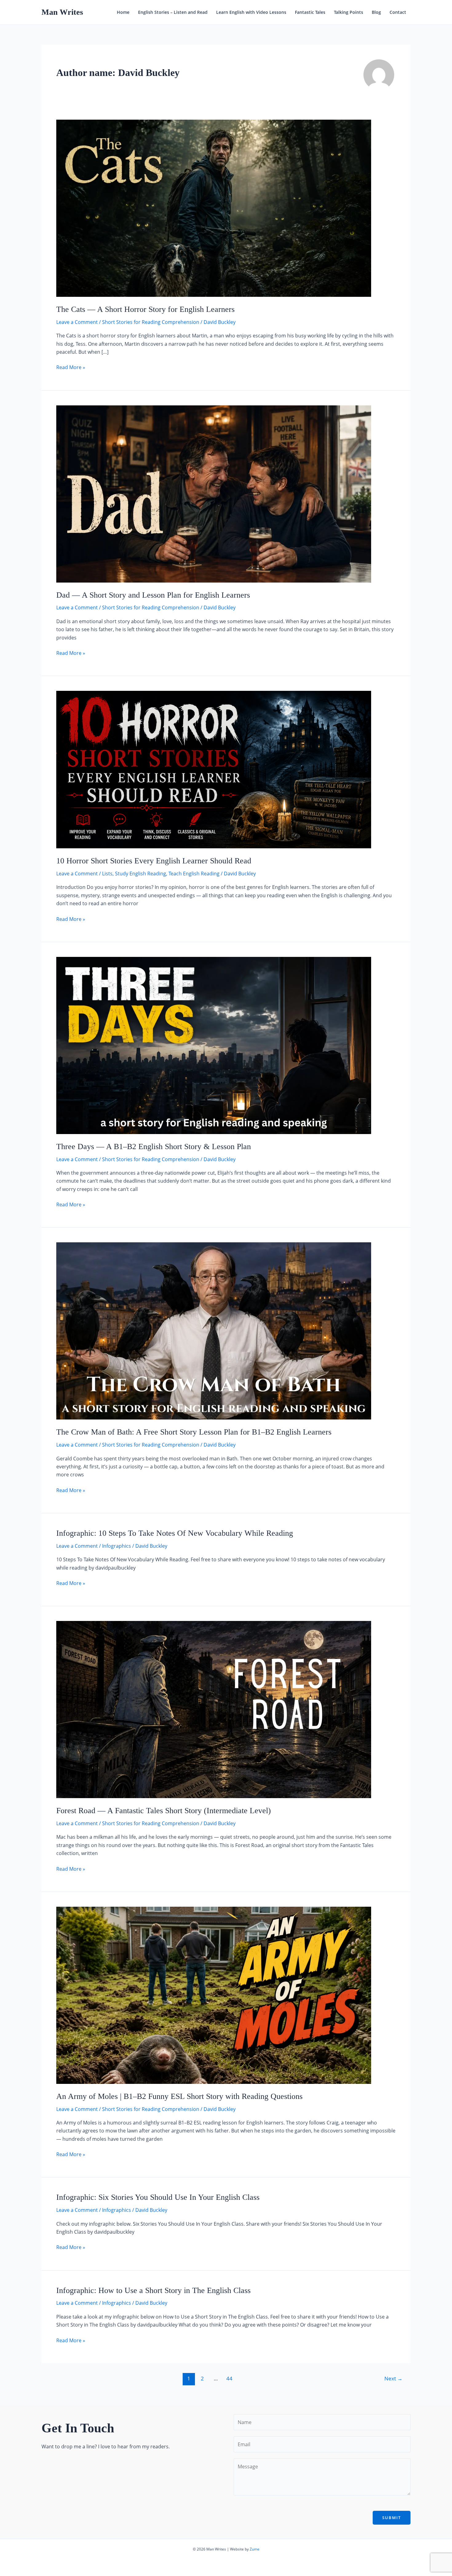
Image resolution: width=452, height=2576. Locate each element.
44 (229, 2378)
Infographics (117, 1546)
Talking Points (349, 12)
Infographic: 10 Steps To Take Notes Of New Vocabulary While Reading (175, 1533)
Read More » (71, 367)
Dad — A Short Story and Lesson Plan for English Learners (153, 595)
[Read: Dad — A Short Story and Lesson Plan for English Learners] (214, 493)
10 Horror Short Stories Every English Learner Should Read (154, 861)
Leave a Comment (77, 322)
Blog (376, 12)
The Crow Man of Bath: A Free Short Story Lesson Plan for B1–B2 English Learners (194, 1432)
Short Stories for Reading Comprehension (151, 322)
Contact (398, 12)
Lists (107, 874)
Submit (392, 2518)
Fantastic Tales (310, 12)
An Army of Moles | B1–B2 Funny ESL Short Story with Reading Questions (179, 2096)
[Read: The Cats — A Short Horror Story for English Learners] (214, 208)
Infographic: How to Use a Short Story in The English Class (153, 2290)
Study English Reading (141, 874)
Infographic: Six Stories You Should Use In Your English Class (158, 2197)
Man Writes (62, 12)
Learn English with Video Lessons (251, 12)
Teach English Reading (194, 874)
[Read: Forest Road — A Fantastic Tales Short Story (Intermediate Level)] (214, 1709)
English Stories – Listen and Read (173, 12)
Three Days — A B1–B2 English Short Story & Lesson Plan (154, 1147)
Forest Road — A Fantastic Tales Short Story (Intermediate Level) (164, 1811)
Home (123, 12)
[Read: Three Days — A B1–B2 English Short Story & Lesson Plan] (214, 1045)
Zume (255, 2549)
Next (393, 2378)
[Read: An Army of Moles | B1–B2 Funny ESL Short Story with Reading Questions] (214, 1995)
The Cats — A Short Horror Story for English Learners (145, 309)
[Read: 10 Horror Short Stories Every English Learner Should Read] (214, 769)
